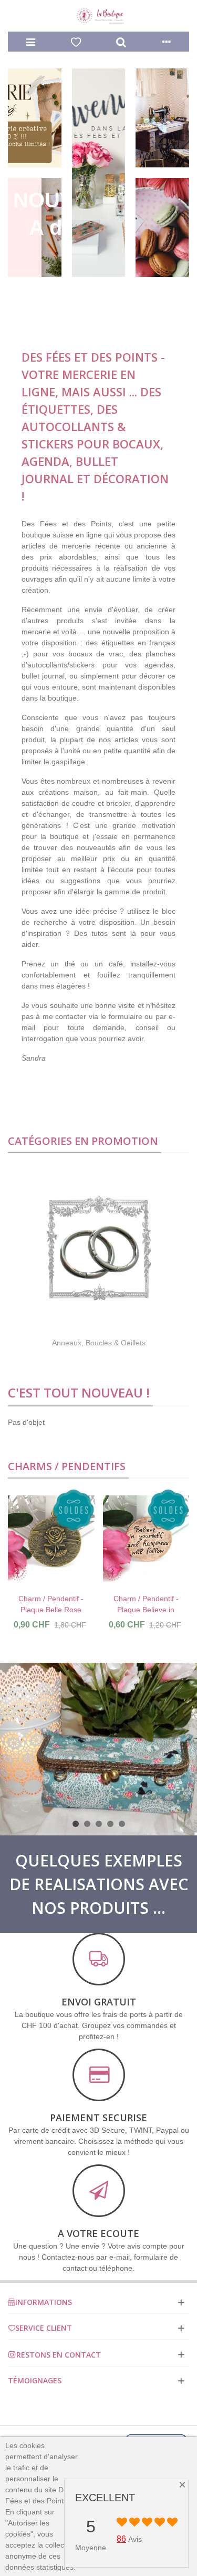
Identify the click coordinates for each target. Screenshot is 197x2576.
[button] (76, 1824)
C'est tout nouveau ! (79, 1392)
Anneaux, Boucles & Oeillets (99, 1343)
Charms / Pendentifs (67, 1466)
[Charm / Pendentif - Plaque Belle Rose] (51, 1539)
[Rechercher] (121, 42)
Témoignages (35, 2380)
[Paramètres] (167, 42)
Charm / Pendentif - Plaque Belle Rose (51, 1604)
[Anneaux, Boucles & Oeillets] (99, 1248)
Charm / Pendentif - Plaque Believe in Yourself (146, 1610)
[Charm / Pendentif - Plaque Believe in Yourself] (146, 1539)
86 (121, 2539)
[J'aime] (76, 42)
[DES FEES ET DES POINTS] (99, 16)
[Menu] (30, 42)
